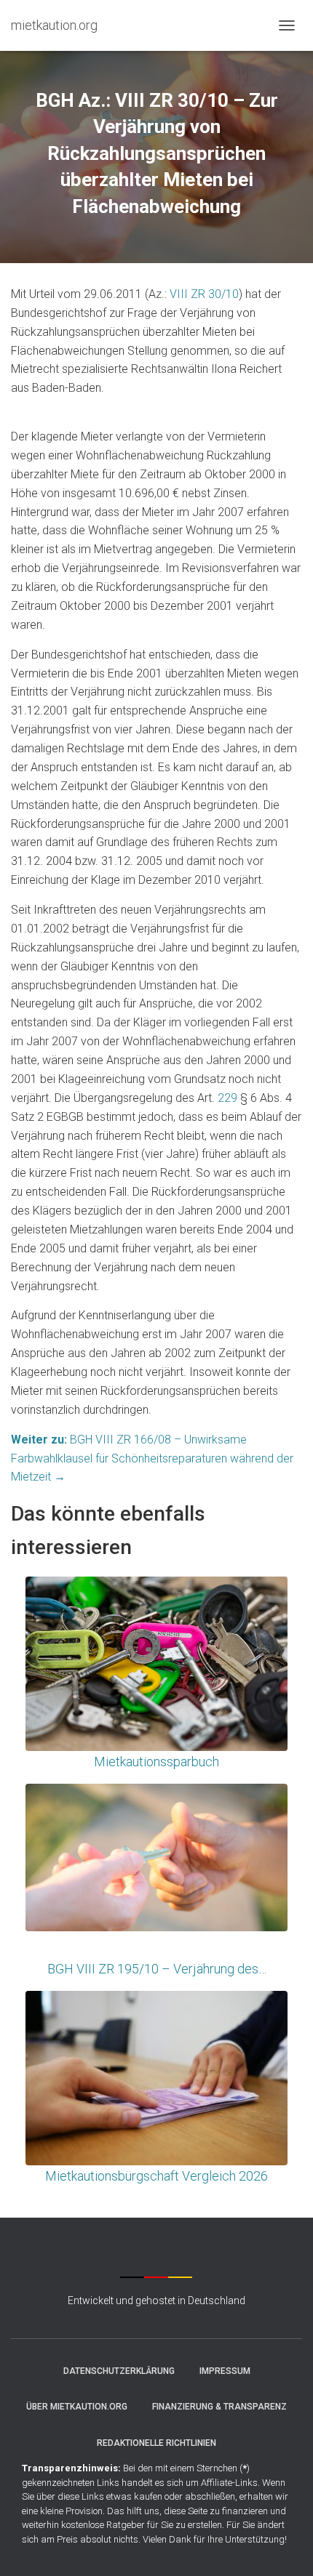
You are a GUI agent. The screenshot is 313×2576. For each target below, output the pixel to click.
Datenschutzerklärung (119, 2371)
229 (227, 1098)
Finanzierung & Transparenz (219, 2407)
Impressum (225, 2371)
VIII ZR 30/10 (204, 294)
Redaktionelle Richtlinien (156, 2443)
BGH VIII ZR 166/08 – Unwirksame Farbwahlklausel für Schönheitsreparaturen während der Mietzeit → (152, 1458)
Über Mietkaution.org (77, 2407)
